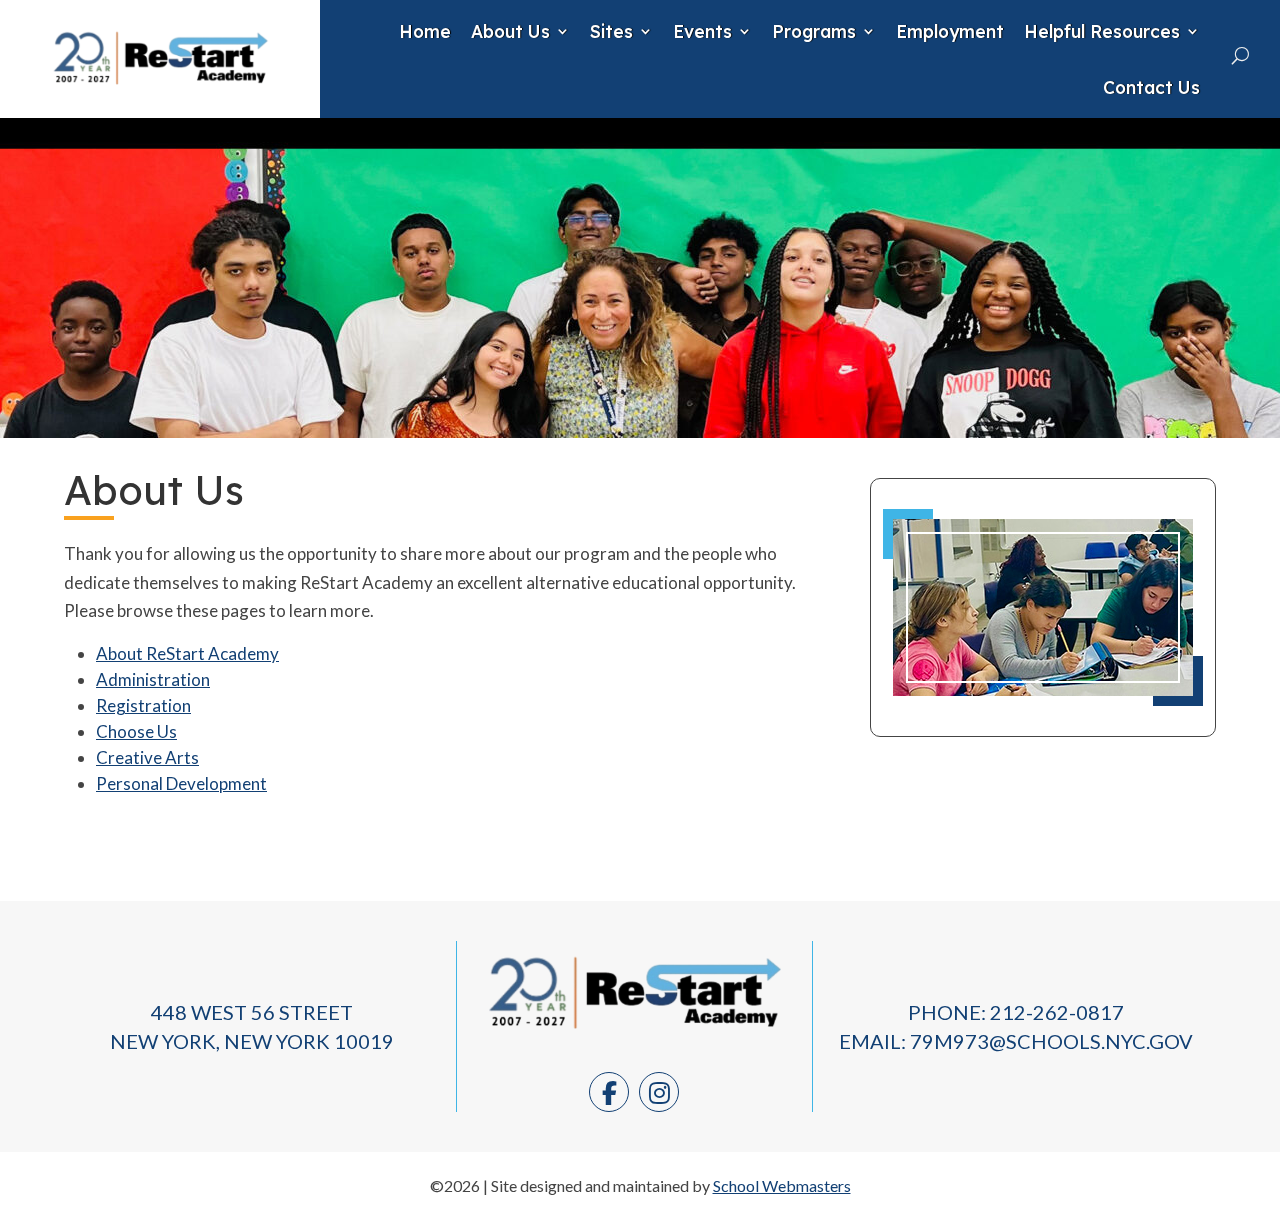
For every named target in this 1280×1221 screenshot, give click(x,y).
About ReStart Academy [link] (187, 653)
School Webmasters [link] (782, 1185)
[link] (160, 91)
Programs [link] (814, 31)
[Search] (1240, 55)
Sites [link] (611, 31)
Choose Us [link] (136, 731)
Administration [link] (153, 679)
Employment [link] (950, 31)
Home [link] (425, 31)
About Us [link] (510, 31)
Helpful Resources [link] (1102, 31)
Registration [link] (143, 705)
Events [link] (702, 31)
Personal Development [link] (181, 783)
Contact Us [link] (1151, 87)
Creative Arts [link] (147, 757)
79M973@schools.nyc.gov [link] (1051, 1041)
